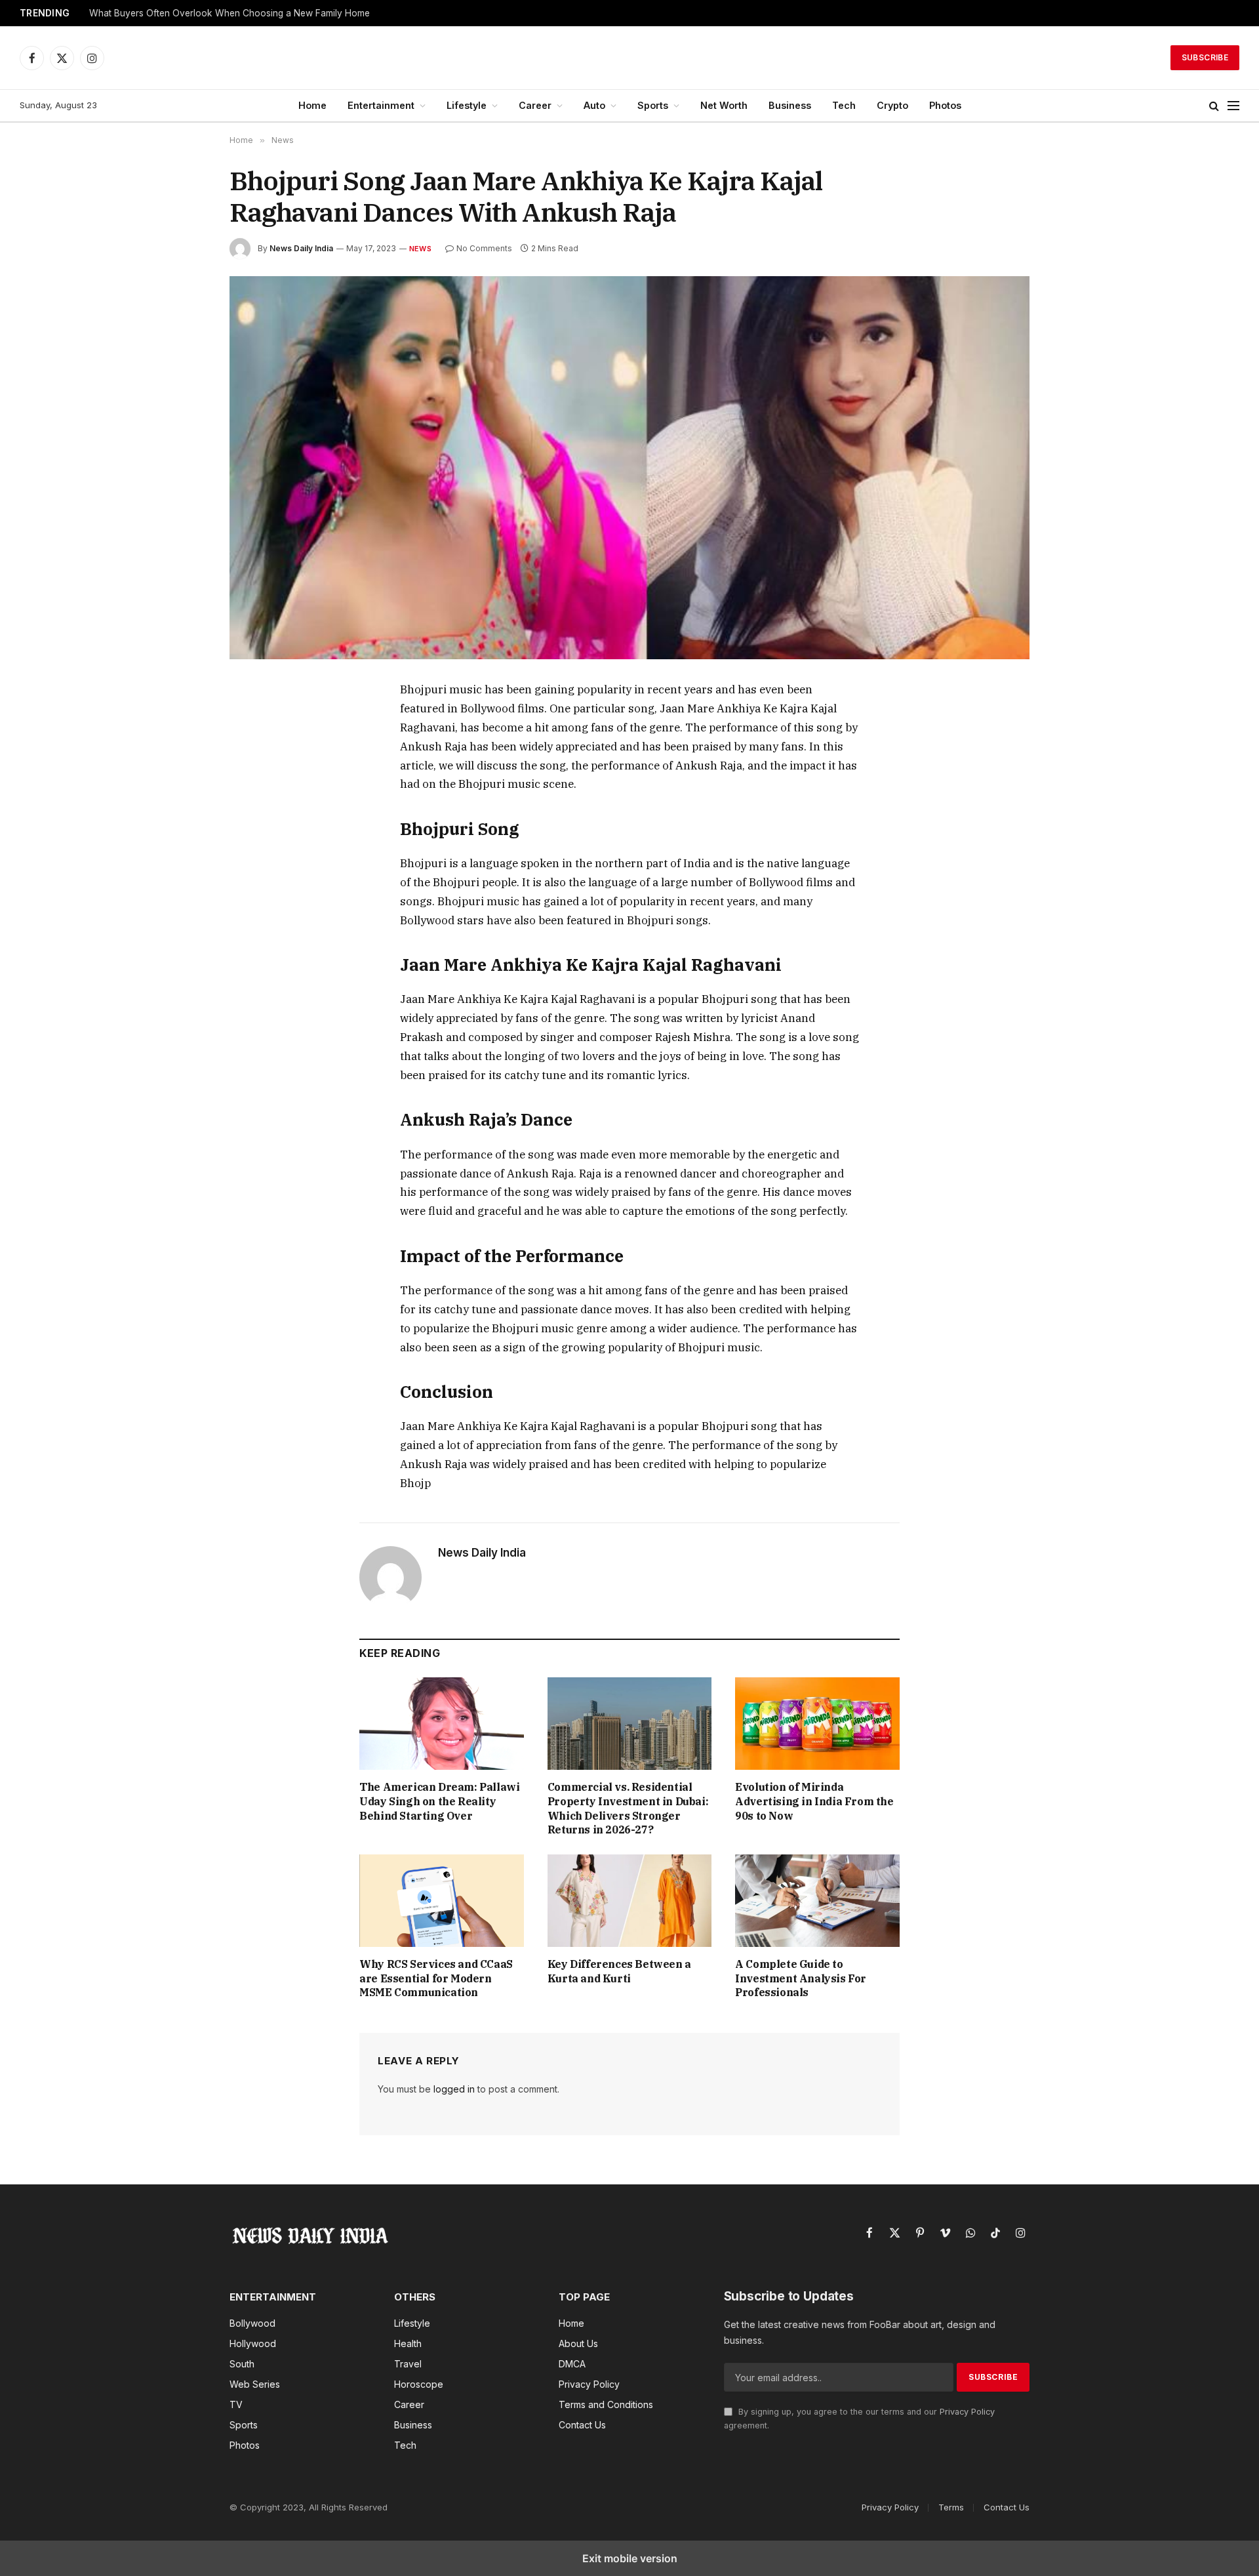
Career (535, 105)
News (420, 249)
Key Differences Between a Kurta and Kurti (619, 1971)
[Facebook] (254, 722)
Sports (653, 105)
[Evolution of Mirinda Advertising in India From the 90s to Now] (817, 1724)
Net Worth (724, 105)
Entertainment (381, 105)
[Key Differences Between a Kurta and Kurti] (630, 1901)
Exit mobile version (630, 2558)
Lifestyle (467, 105)
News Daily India (301, 248)
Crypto (892, 105)
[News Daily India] (629, 58)
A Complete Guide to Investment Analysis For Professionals (801, 1978)
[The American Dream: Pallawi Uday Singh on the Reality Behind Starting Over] (442, 1724)
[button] (1214, 106)
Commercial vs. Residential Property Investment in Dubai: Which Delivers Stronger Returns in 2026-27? (628, 1808)
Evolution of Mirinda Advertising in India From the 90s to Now (814, 1801)
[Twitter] (254, 752)
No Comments (484, 248)
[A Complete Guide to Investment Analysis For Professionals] (817, 1901)
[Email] (254, 843)
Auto (594, 105)
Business (790, 105)
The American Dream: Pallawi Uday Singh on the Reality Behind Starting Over (439, 1801)
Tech (844, 105)
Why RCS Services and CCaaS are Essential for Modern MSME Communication (436, 1978)
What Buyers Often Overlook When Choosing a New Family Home (230, 13)
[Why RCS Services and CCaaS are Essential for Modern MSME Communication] (442, 1901)
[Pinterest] (254, 813)
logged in (454, 2089)
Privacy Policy (967, 2412)
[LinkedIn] (254, 783)
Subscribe (1205, 57)
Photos (945, 105)
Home (312, 105)
